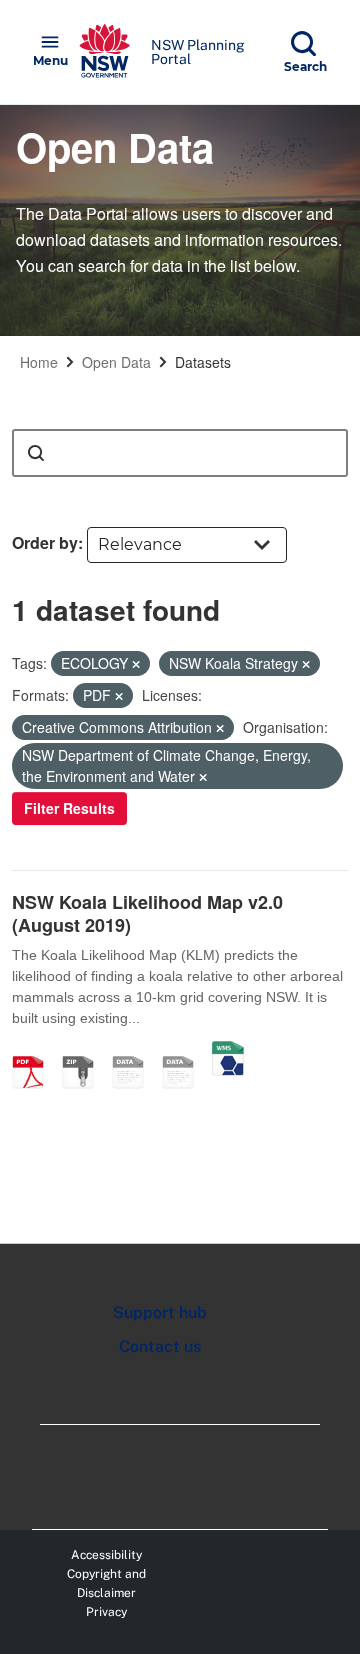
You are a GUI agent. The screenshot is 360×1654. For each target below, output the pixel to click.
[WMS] (228, 1051)
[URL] (135, 1051)
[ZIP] (85, 1051)
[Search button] (36, 453)
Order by (45, 542)
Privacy (106, 1612)
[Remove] (136, 664)
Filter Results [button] (69, 808)
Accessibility (106, 1555)
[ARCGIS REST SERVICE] (185, 1051)
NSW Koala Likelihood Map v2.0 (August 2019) (147, 913)
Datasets (203, 362)
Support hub (160, 1312)
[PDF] (35, 1051)
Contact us (160, 1346)
